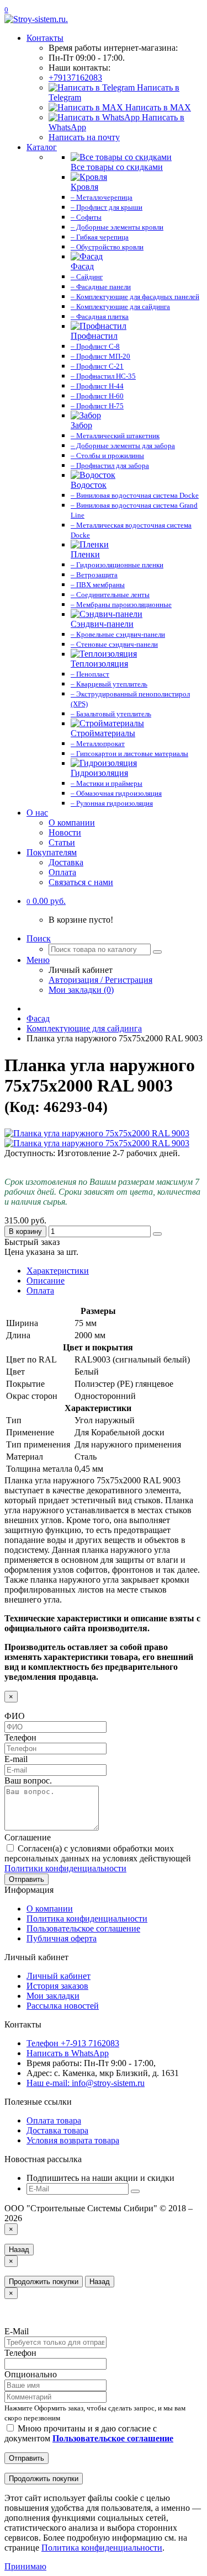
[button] (46, 901)
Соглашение (28, 1837)
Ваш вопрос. (28, 1781)
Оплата (62, 872)
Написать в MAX (157, 107)
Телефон (20, 1737)
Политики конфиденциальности (65, 1868)
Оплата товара (54, 2120)
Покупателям (52, 852)
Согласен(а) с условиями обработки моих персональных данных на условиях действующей (98, 1858)
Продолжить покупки (44, 2282)
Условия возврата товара (73, 2140)
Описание (46, 1281)
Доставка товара (57, 2130)
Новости (65, 832)
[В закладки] (157, 1234)
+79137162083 (75, 78)
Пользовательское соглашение (83, 1928)
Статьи (62, 842)
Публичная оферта (62, 1938)
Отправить (26, 1879)
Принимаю (25, 2566)
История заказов (57, 1986)
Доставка (66, 862)
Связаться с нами (81, 882)
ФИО (15, 1716)
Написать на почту (84, 137)
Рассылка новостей (63, 2006)
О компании (72, 823)
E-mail (16, 1759)
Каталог (42, 147)
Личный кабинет (59, 1976)
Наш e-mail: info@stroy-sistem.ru (86, 2083)
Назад (19, 2250)
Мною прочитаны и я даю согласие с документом (89, 2433)
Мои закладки (53, 1996)
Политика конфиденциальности (87, 1918)
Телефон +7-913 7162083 (73, 2043)
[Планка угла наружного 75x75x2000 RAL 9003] (97, 1133)
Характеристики (58, 1271)
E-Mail (17, 2331)
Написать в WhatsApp (68, 2053)
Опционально (31, 2374)
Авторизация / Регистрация (100, 980)
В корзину (25, 1231)
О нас (37, 813)
